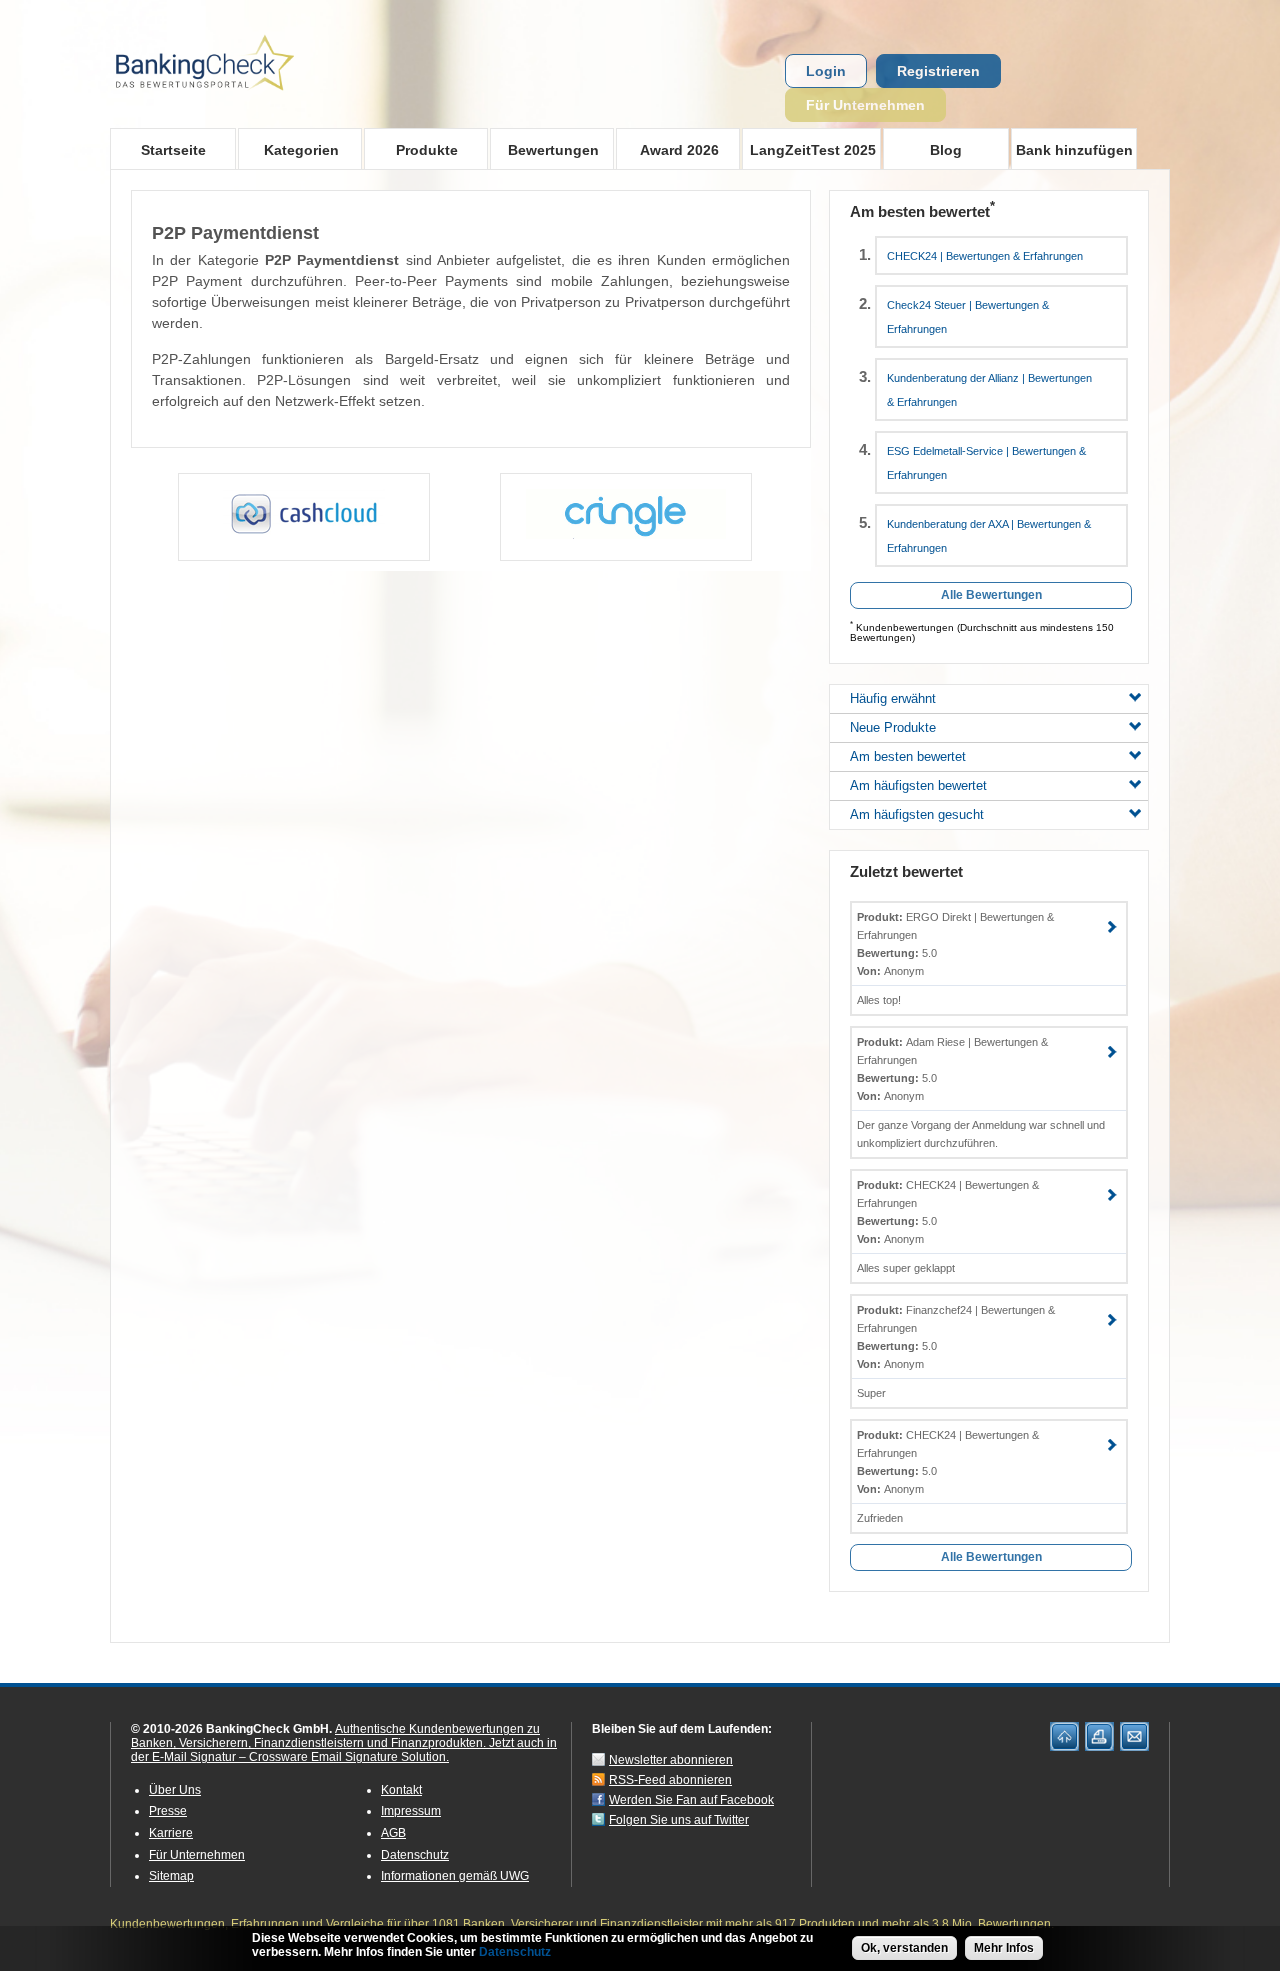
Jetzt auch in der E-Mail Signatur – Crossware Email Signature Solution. (344, 1750)
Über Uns (175, 1790)
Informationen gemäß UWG (455, 1876)
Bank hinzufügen (1074, 150)
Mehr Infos (1004, 1948)
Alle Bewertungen (991, 595)
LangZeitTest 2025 (809, 149)
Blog (946, 150)
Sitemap (171, 1876)
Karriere (171, 1833)
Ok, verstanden (904, 1948)
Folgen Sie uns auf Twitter (679, 1820)
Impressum (411, 1811)
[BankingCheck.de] (260, 101)
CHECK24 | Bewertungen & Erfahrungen (985, 256)
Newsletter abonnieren (671, 1760)
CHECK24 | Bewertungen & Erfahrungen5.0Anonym (948, 1212)
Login (826, 71)
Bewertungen (544, 149)
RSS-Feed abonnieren (670, 1780)
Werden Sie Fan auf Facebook (691, 1800)
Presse (168, 1811)
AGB (393, 1833)
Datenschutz (415, 1855)
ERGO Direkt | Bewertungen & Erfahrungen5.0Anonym (955, 944)
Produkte (411, 149)
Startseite (173, 150)
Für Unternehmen (865, 105)
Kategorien (288, 149)
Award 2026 (667, 149)
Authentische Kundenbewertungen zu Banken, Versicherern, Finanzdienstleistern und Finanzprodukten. (335, 1736)
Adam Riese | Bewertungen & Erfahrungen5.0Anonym (952, 1069)
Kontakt (401, 1790)
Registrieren (938, 71)
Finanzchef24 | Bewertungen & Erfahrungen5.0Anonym (956, 1337)
